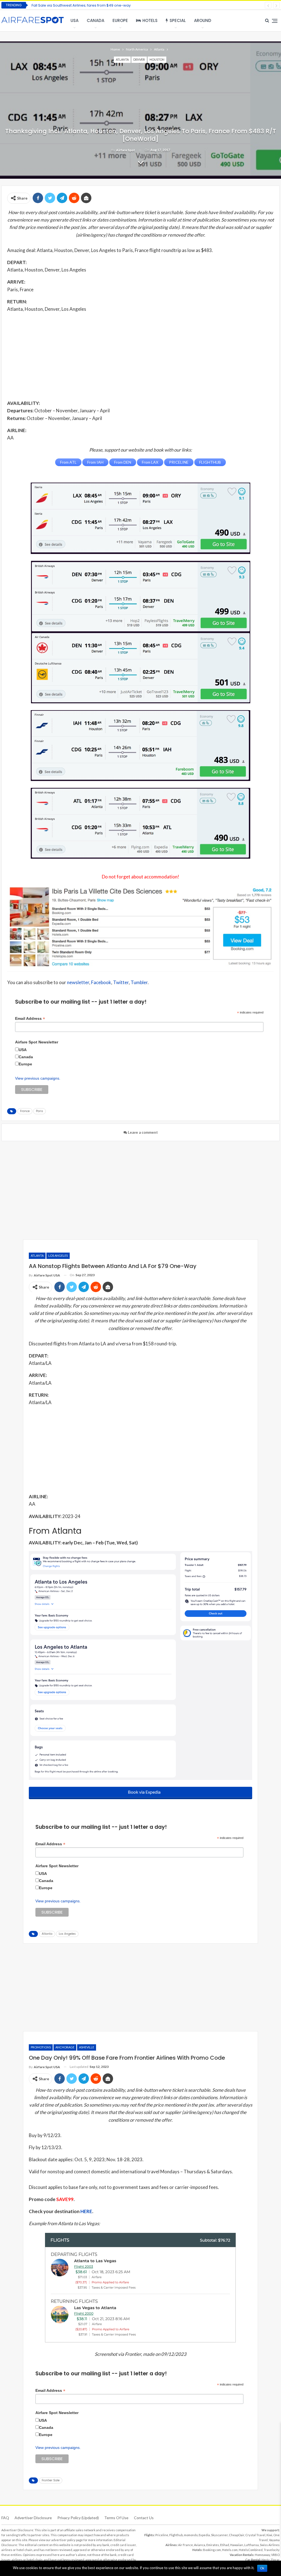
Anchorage (65, 2047)
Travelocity (272, 2550)
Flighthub (176, 2535)
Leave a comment (142, 1132)
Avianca (200, 2545)
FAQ (5, 2518)
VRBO (275, 2555)
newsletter (78, 982)
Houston (157, 59)
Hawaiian (237, 2545)
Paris (40, 1111)
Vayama (274, 2540)
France (25, 1111)
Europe (120, 20)
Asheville (87, 2047)
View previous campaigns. (38, 1078)
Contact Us (144, 2518)
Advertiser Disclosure (33, 2518)
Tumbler (139, 982)
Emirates (213, 2545)
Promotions (41, 2047)
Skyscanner (219, 2535)
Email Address (30, 1019)
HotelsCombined (251, 2550)
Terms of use (116, 2518)
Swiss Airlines (270, 2545)
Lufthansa (252, 2545)
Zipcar (275, 2560)
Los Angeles (58, 1255)
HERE (86, 2211)
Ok (262, 2568)
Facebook (101, 982)
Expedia (204, 2535)
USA (75, 20)
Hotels (150, 20)
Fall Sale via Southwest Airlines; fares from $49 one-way (81, 5)
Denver (139, 59)
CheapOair (237, 2535)
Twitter (121, 982)
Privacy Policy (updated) (78, 2518)
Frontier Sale (51, 2480)
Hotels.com (230, 2550)
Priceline (162, 2535)
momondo (191, 2535)
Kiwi (269, 2535)
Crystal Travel (255, 2535)
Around (203, 20)
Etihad (225, 2545)
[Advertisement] (140, 356)
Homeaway (262, 2555)
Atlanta (122, 59)
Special (178, 20)
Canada (95, 20)
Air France (186, 2545)
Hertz (265, 2560)
